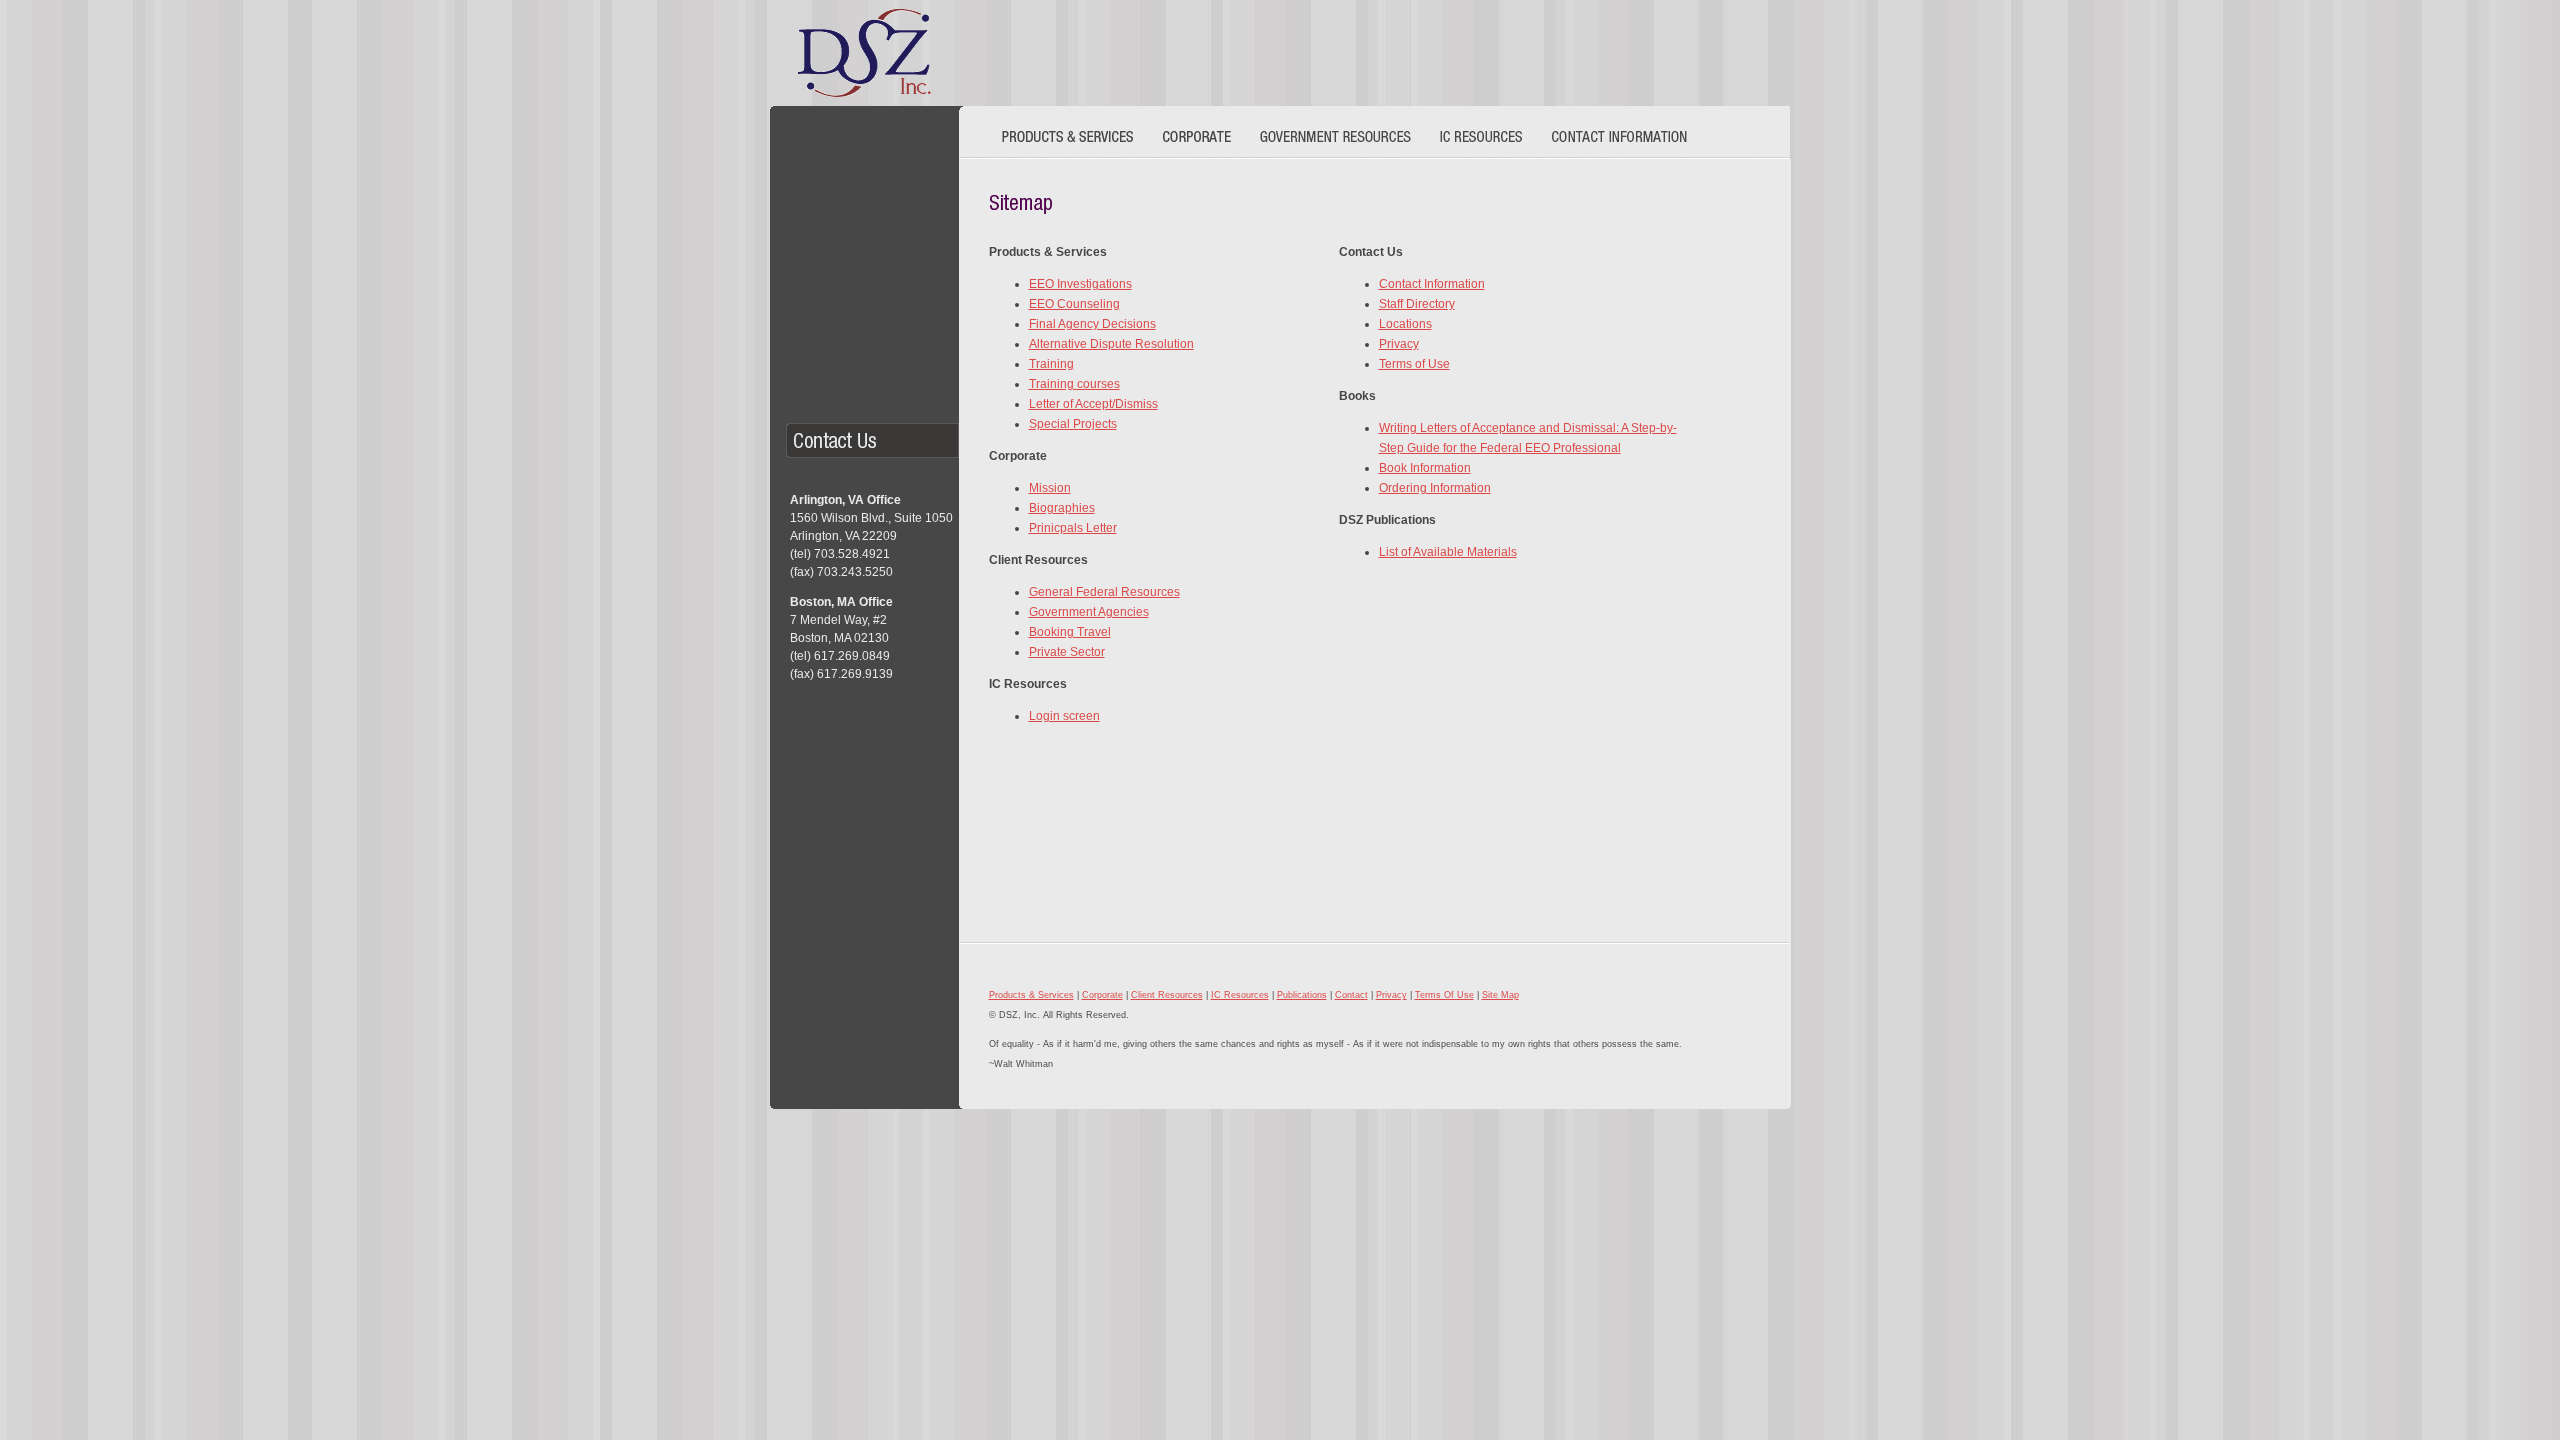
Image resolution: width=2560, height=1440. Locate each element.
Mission (1050, 488)
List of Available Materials (1448, 552)
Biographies (1062, 508)
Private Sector (1067, 652)
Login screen (1064, 716)
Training (1051, 364)
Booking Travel (1070, 632)
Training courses (1074, 384)
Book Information (1425, 468)
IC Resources (1240, 995)
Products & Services (1031, 995)
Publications (1302, 995)
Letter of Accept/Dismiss (1093, 404)
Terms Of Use (1444, 995)
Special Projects (1073, 424)
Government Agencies (1089, 612)
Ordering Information (1435, 488)
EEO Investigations (1080, 284)
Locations (1405, 324)
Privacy (1399, 344)
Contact (1351, 995)
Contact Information (1432, 284)
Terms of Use (1414, 364)
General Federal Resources (1104, 592)
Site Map (1500, 995)
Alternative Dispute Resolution (1111, 344)
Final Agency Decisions (1092, 324)
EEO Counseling (1074, 304)
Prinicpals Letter (1073, 528)
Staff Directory (1417, 304)
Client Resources (1167, 995)
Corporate (1102, 995)
